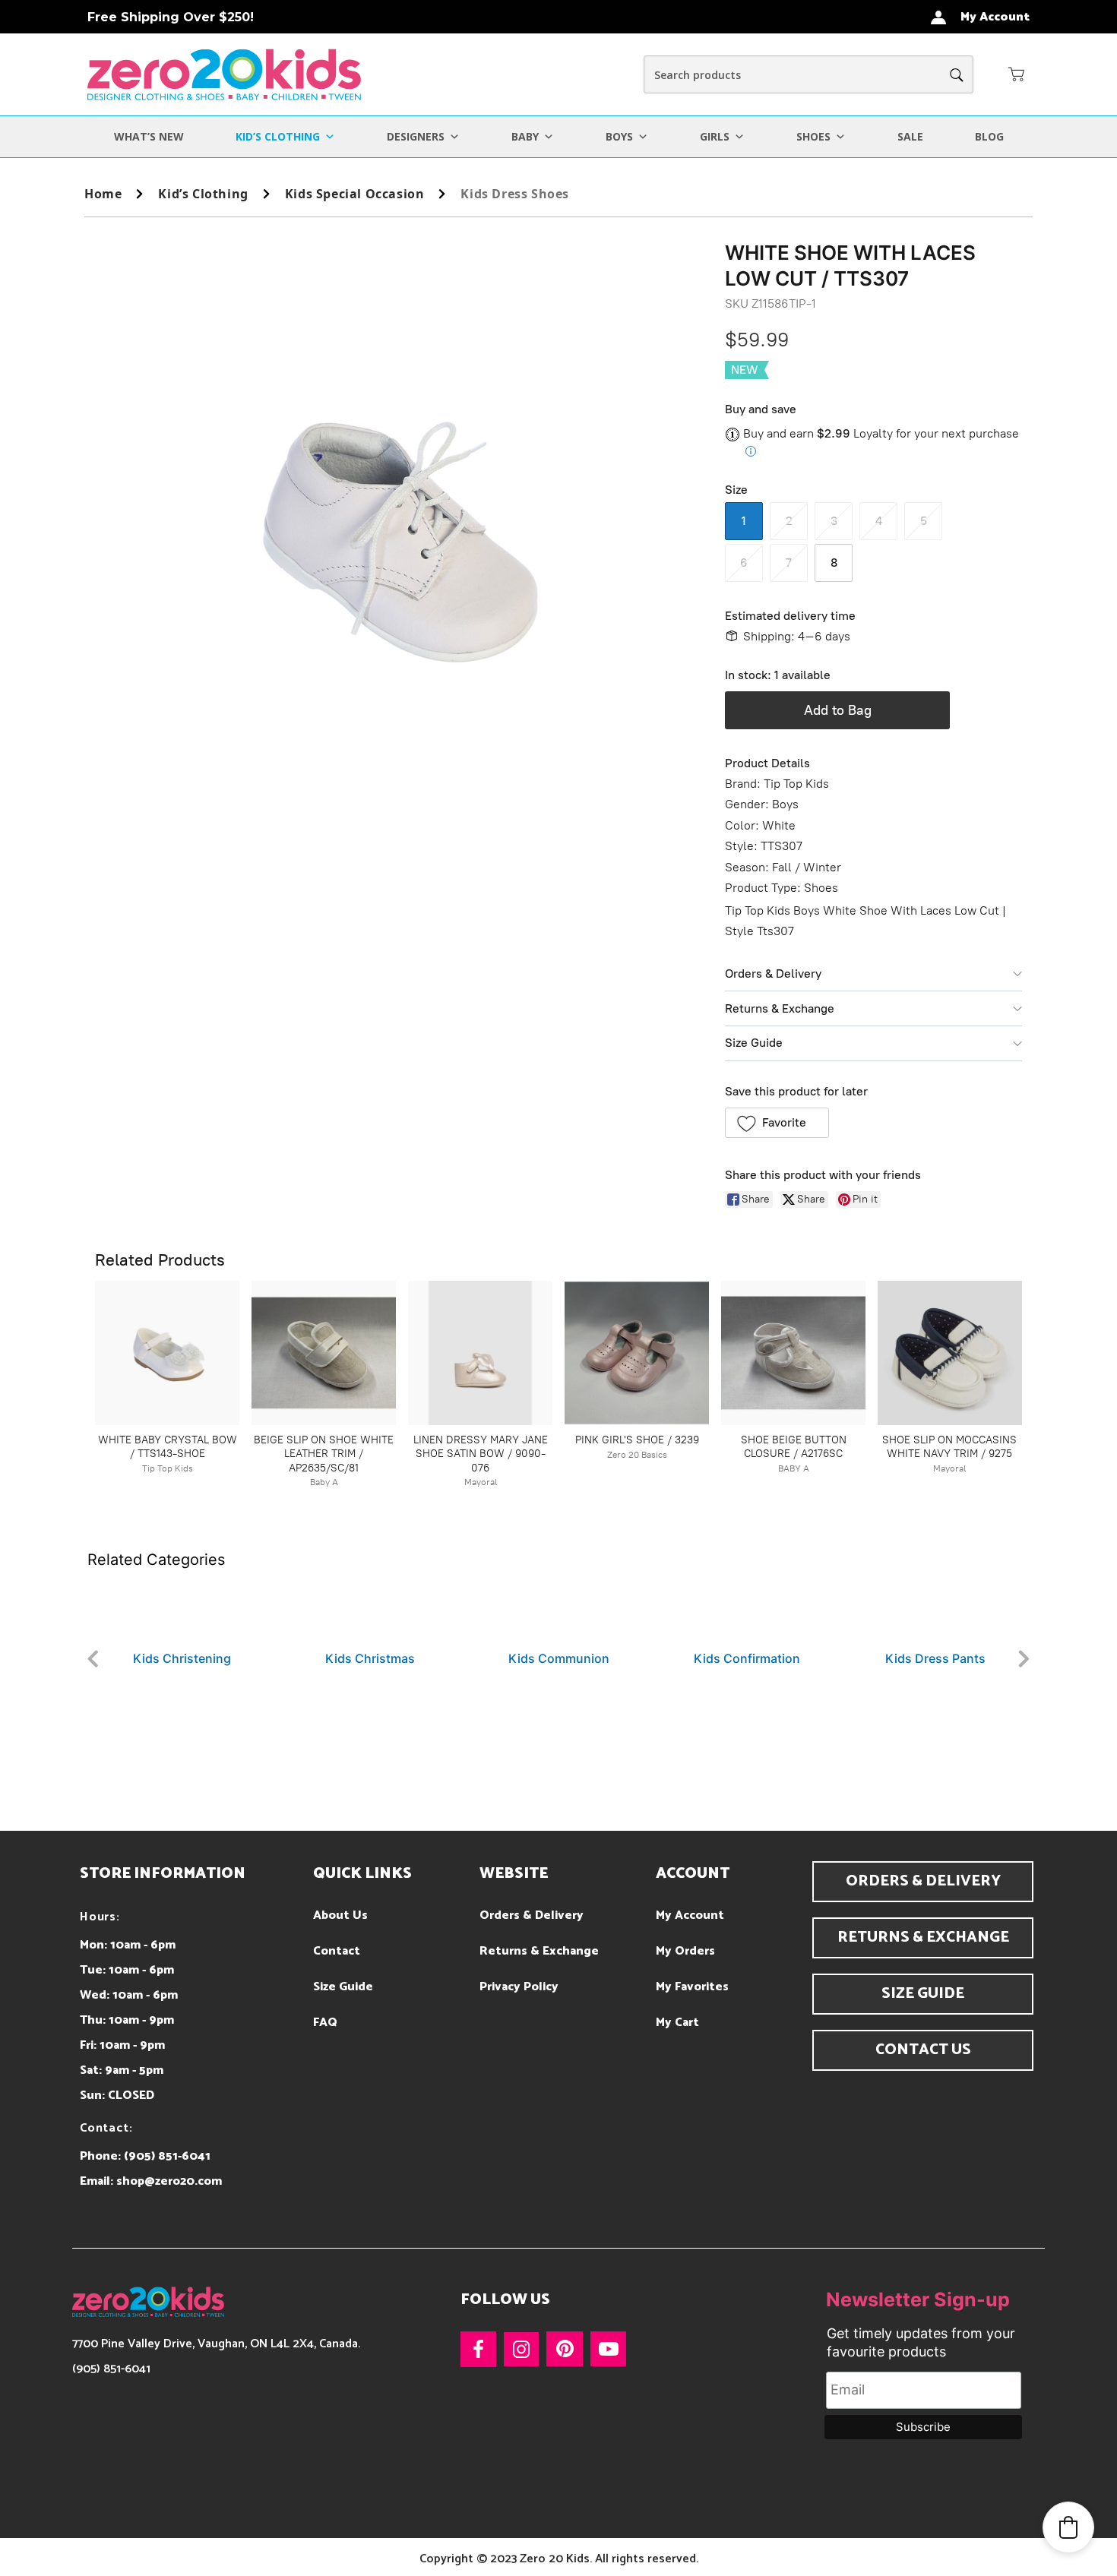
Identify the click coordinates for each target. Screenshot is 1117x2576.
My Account (690, 1915)
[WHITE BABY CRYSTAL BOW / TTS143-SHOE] (167, 1353)
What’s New (149, 136)
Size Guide (754, 1043)
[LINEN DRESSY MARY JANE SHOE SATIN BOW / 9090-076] (480, 1353)
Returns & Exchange (780, 1008)
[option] (182, 1619)
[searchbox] (808, 74)
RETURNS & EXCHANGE (923, 1938)
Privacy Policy (519, 1987)
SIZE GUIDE (923, 1994)
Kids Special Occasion (355, 194)
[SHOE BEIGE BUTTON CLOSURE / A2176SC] (793, 1353)
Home (103, 194)
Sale (910, 136)
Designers (416, 136)
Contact (337, 1951)
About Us (340, 1915)
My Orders (685, 1951)
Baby (525, 136)
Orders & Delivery (773, 974)
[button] (1017, 74)
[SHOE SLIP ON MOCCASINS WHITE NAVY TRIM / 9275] (950, 1353)
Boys (619, 136)
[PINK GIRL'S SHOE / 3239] (637, 1353)
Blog (989, 136)
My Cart (677, 2023)
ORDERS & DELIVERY (923, 1881)
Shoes (813, 136)
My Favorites (692, 1987)
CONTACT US (923, 2050)
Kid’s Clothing (278, 136)
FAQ (325, 2023)
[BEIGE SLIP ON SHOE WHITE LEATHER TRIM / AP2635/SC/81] (324, 1353)
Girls (715, 136)
